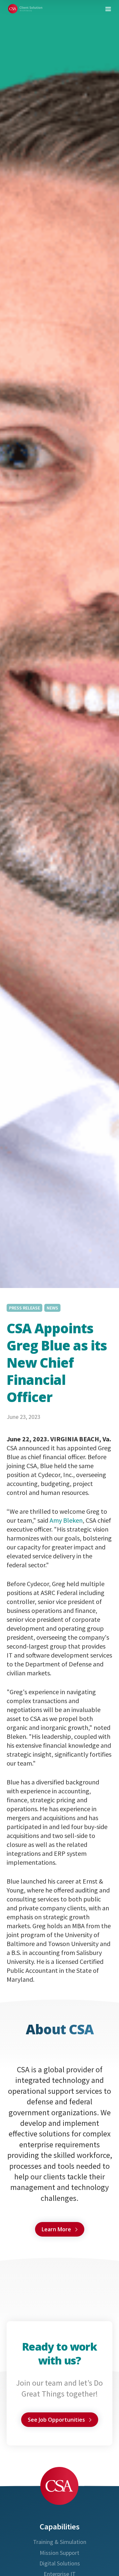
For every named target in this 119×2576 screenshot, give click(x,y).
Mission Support (59, 2553)
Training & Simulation (60, 2542)
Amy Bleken (66, 1520)
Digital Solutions (60, 2563)
